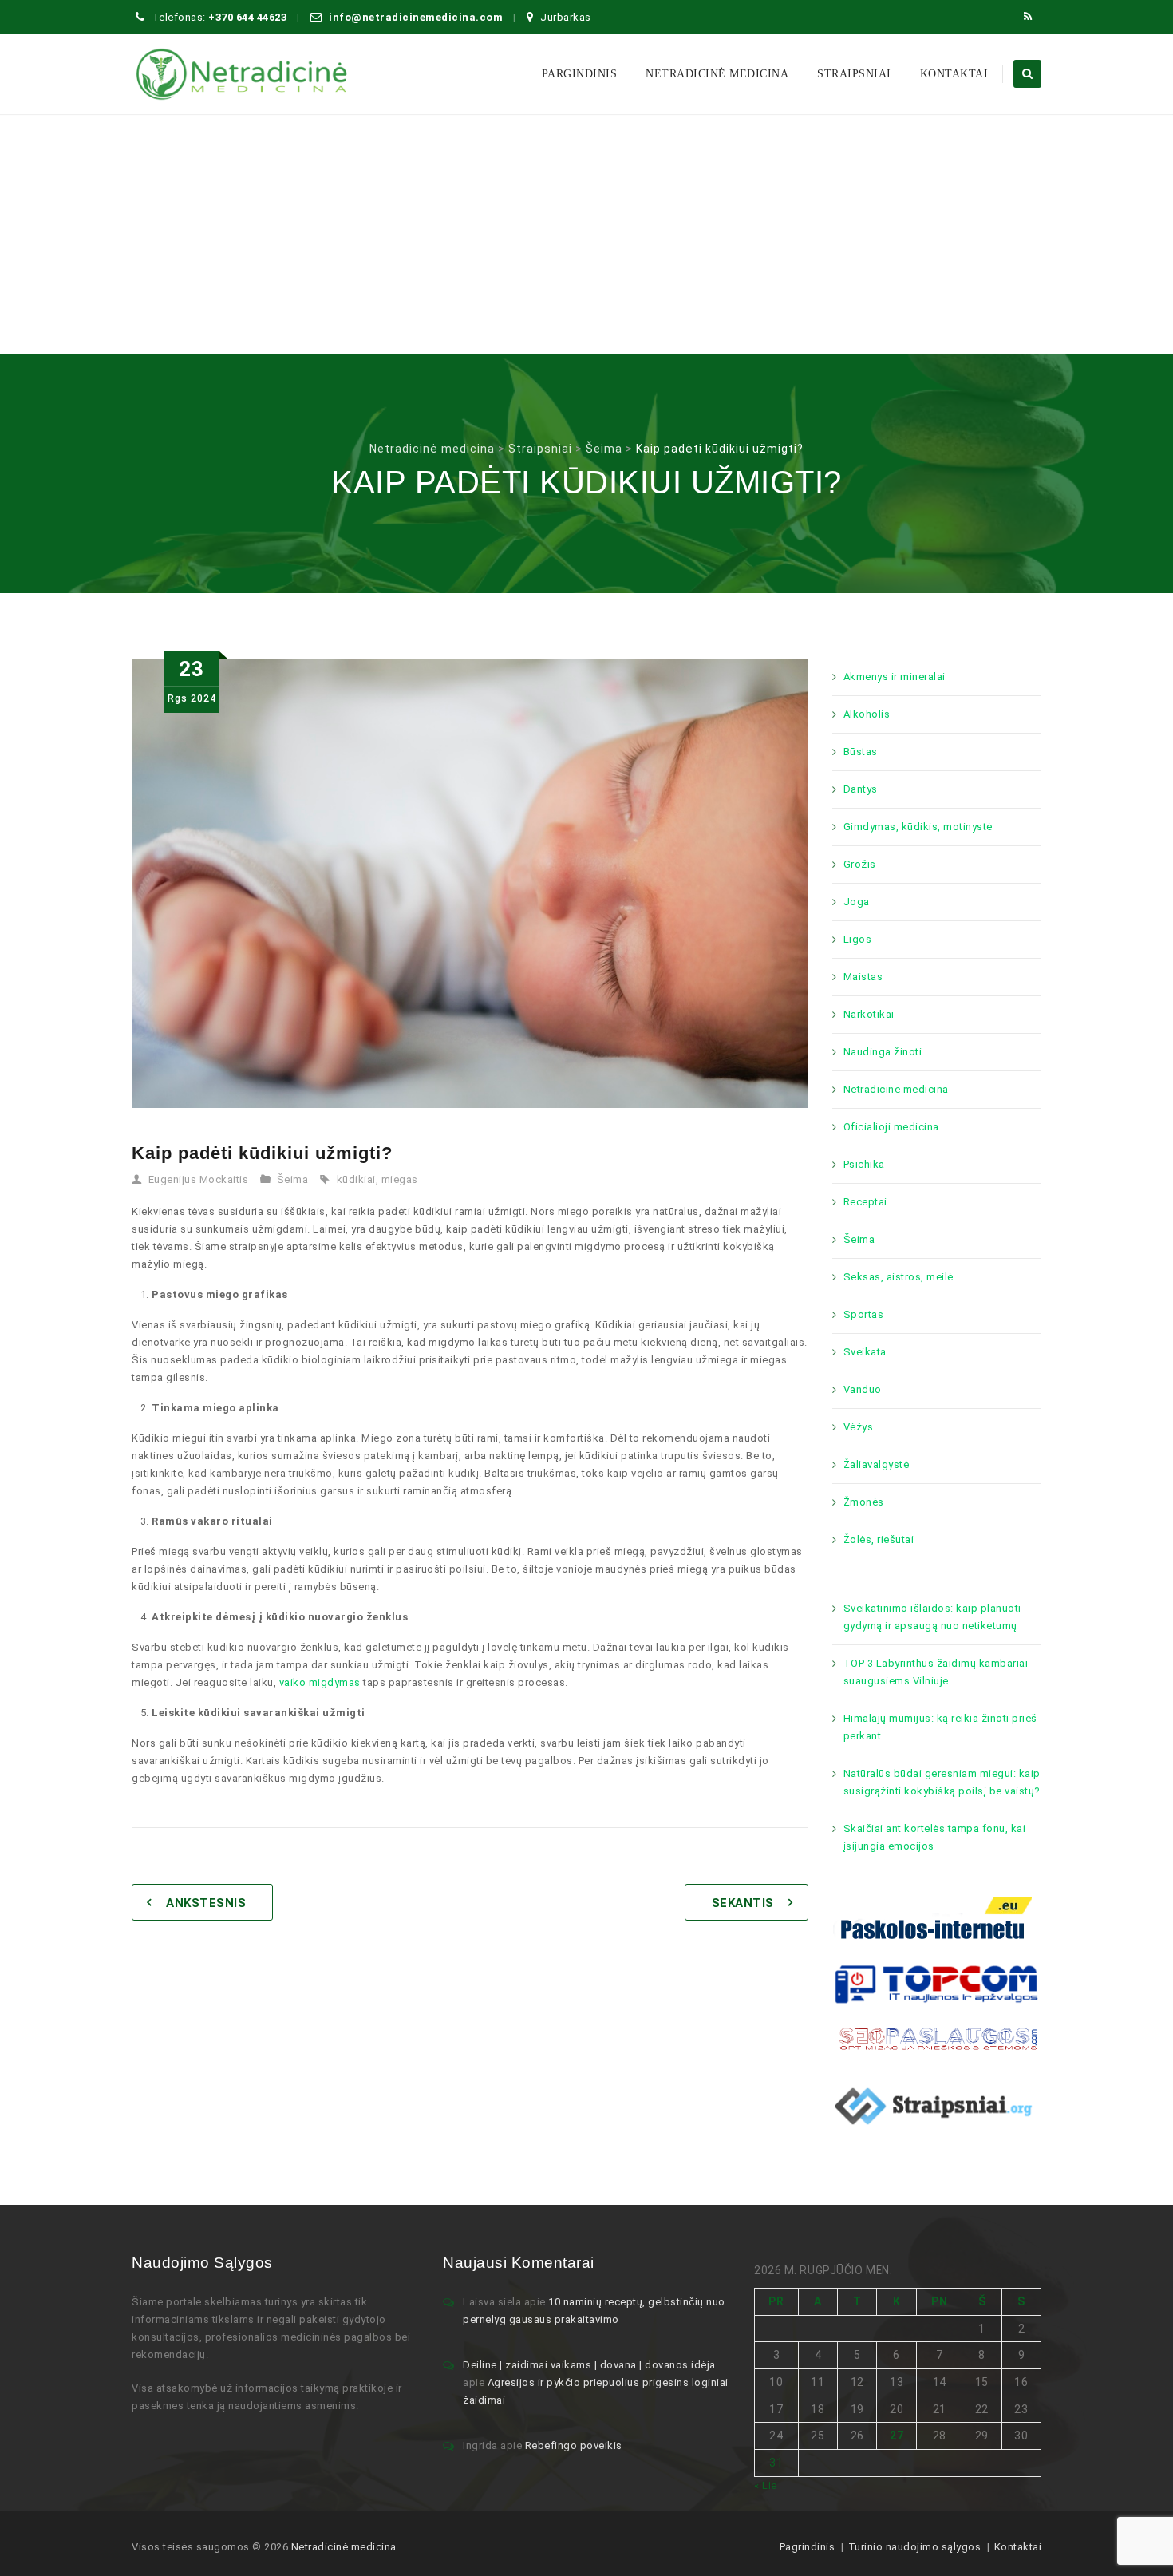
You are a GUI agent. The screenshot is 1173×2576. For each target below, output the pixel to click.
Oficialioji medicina (891, 1127)
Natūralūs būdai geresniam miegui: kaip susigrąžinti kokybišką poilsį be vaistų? (942, 1782)
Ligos (858, 939)
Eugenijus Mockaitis (199, 1179)
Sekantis (743, 1903)
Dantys (861, 789)
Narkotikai (869, 1014)
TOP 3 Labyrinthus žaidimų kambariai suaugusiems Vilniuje (936, 1672)
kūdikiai (356, 1179)
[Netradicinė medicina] (242, 74)
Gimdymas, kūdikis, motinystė (918, 827)
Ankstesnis (206, 1903)
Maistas (863, 977)
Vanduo (863, 1389)
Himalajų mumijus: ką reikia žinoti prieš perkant (940, 1727)
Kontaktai (954, 74)
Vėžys (859, 1427)
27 (897, 2436)
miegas (400, 1179)
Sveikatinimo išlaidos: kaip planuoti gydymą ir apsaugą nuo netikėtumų (932, 1617)
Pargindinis (580, 74)
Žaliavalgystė (877, 1464)
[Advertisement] (586, 234)
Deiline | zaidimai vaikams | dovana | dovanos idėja (589, 2365)
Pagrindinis (808, 2547)
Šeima (293, 1179)
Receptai (865, 1202)
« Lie (766, 2485)
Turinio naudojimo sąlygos (915, 2547)
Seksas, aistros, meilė (899, 1277)
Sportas (864, 1314)
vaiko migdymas (320, 1682)
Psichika (864, 1164)
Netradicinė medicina (717, 74)
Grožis (860, 864)
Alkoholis (867, 714)
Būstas (861, 752)
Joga (857, 902)
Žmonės (864, 1502)
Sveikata (865, 1352)
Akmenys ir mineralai (895, 677)
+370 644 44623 (247, 17)
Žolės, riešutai (879, 1539)
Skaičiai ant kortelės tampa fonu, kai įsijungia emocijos (935, 1837)
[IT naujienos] (937, 1982)
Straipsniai (854, 74)
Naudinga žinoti (883, 1052)
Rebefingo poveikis (574, 2445)
